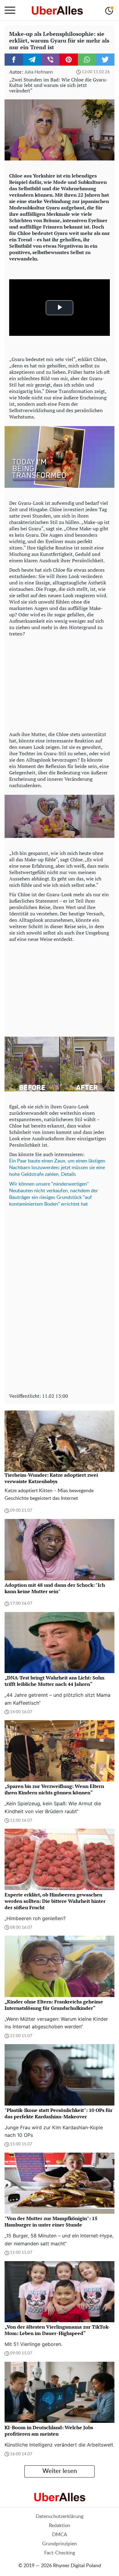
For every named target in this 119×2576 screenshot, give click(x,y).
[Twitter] (105, 60)
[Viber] (50, 60)
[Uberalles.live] (57, 10)
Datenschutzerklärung (60, 2516)
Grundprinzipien (60, 2544)
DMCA (60, 2535)
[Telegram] (32, 60)
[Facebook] (14, 60)
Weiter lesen (60, 2471)
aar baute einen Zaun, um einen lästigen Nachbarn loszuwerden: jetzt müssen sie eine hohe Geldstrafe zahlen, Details (57, 1168)
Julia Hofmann (39, 72)
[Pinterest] (69, 60)
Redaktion (60, 2526)
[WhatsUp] (87, 60)
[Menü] (10, 10)
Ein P (15, 1161)
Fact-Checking (60, 2553)
